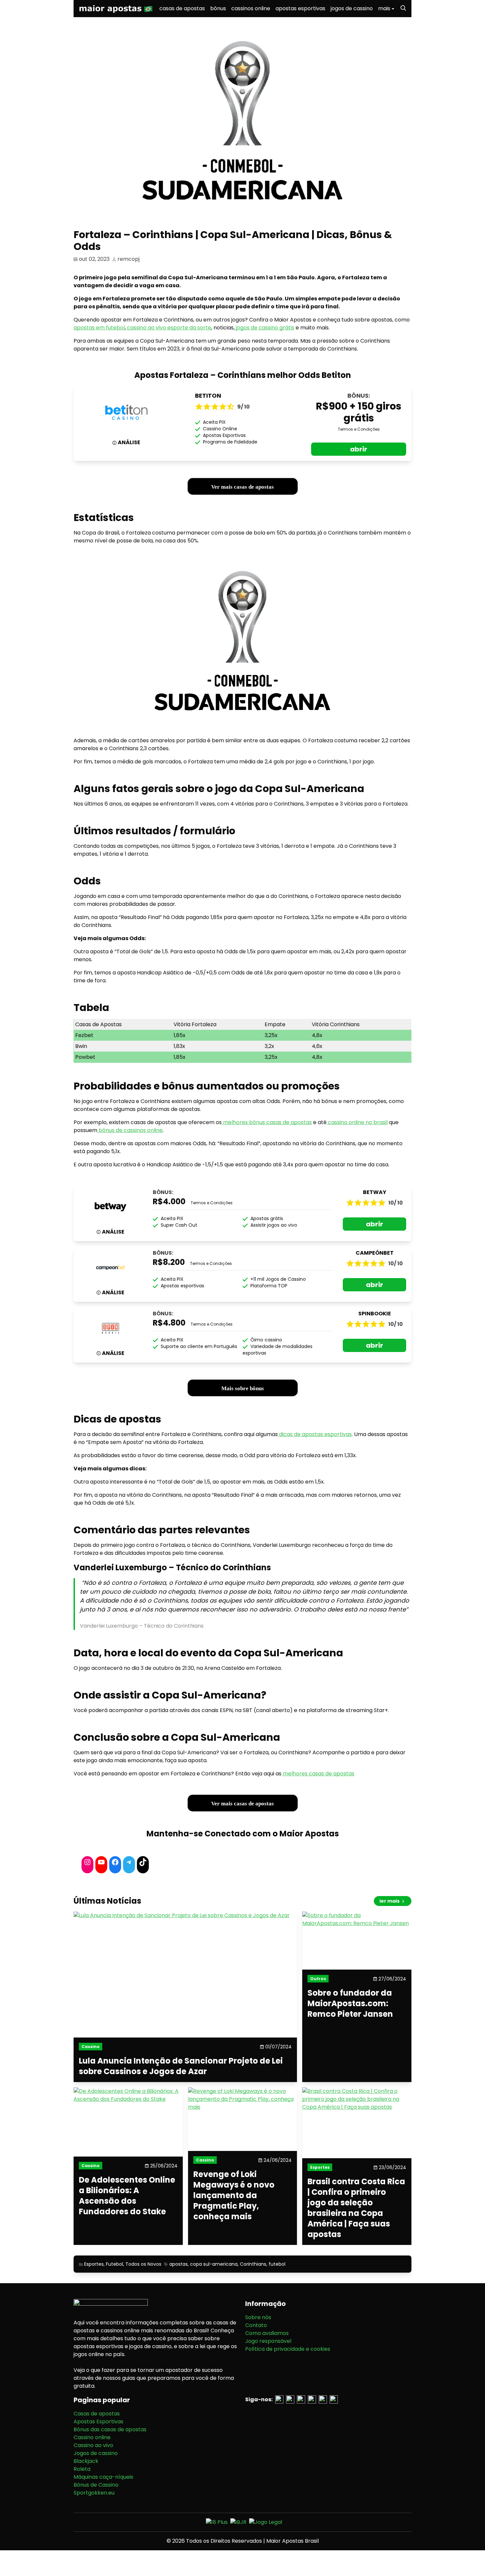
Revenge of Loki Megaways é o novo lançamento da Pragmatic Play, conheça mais (234, 2195)
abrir (359, 449)
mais (384, 8)
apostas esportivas (300, 8)
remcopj (129, 259)
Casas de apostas (97, 2414)
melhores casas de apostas (318, 1774)
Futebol (114, 2264)
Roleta (82, 2469)
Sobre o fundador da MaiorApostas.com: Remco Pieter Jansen (350, 2004)
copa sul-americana (214, 2264)
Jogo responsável (268, 2341)
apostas (178, 2264)
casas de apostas (182, 8)
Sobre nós (258, 2317)
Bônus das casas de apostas (110, 2429)
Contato (256, 2325)
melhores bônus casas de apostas (267, 1122)
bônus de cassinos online (130, 1130)
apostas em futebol (99, 328)
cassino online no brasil (357, 1122)
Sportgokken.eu (94, 2493)
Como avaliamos (267, 2333)
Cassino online (92, 2437)
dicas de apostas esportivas (315, 1434)
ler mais (390, 1901)
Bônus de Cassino (96, 2485)
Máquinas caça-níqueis (103, 2477)
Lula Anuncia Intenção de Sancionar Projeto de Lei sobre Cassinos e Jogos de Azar (181, 2066)
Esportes (94, 2264)
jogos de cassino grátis (264, 328)
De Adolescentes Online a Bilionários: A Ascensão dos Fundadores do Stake (127, 2196)
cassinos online (251, 8)
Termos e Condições (359, 429)
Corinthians (253, 2264)
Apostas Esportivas (98, 2422)
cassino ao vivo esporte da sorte (168, 328)
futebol (277, 2264)
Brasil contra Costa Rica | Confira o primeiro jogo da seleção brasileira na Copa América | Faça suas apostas (356, 2208)
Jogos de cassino (96, 2453)
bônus (218, 8)
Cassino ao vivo (93, 2445)
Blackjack (86, 2461)
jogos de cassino (352, 8)
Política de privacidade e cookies (288, 2349)
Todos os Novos (143, 2264)
